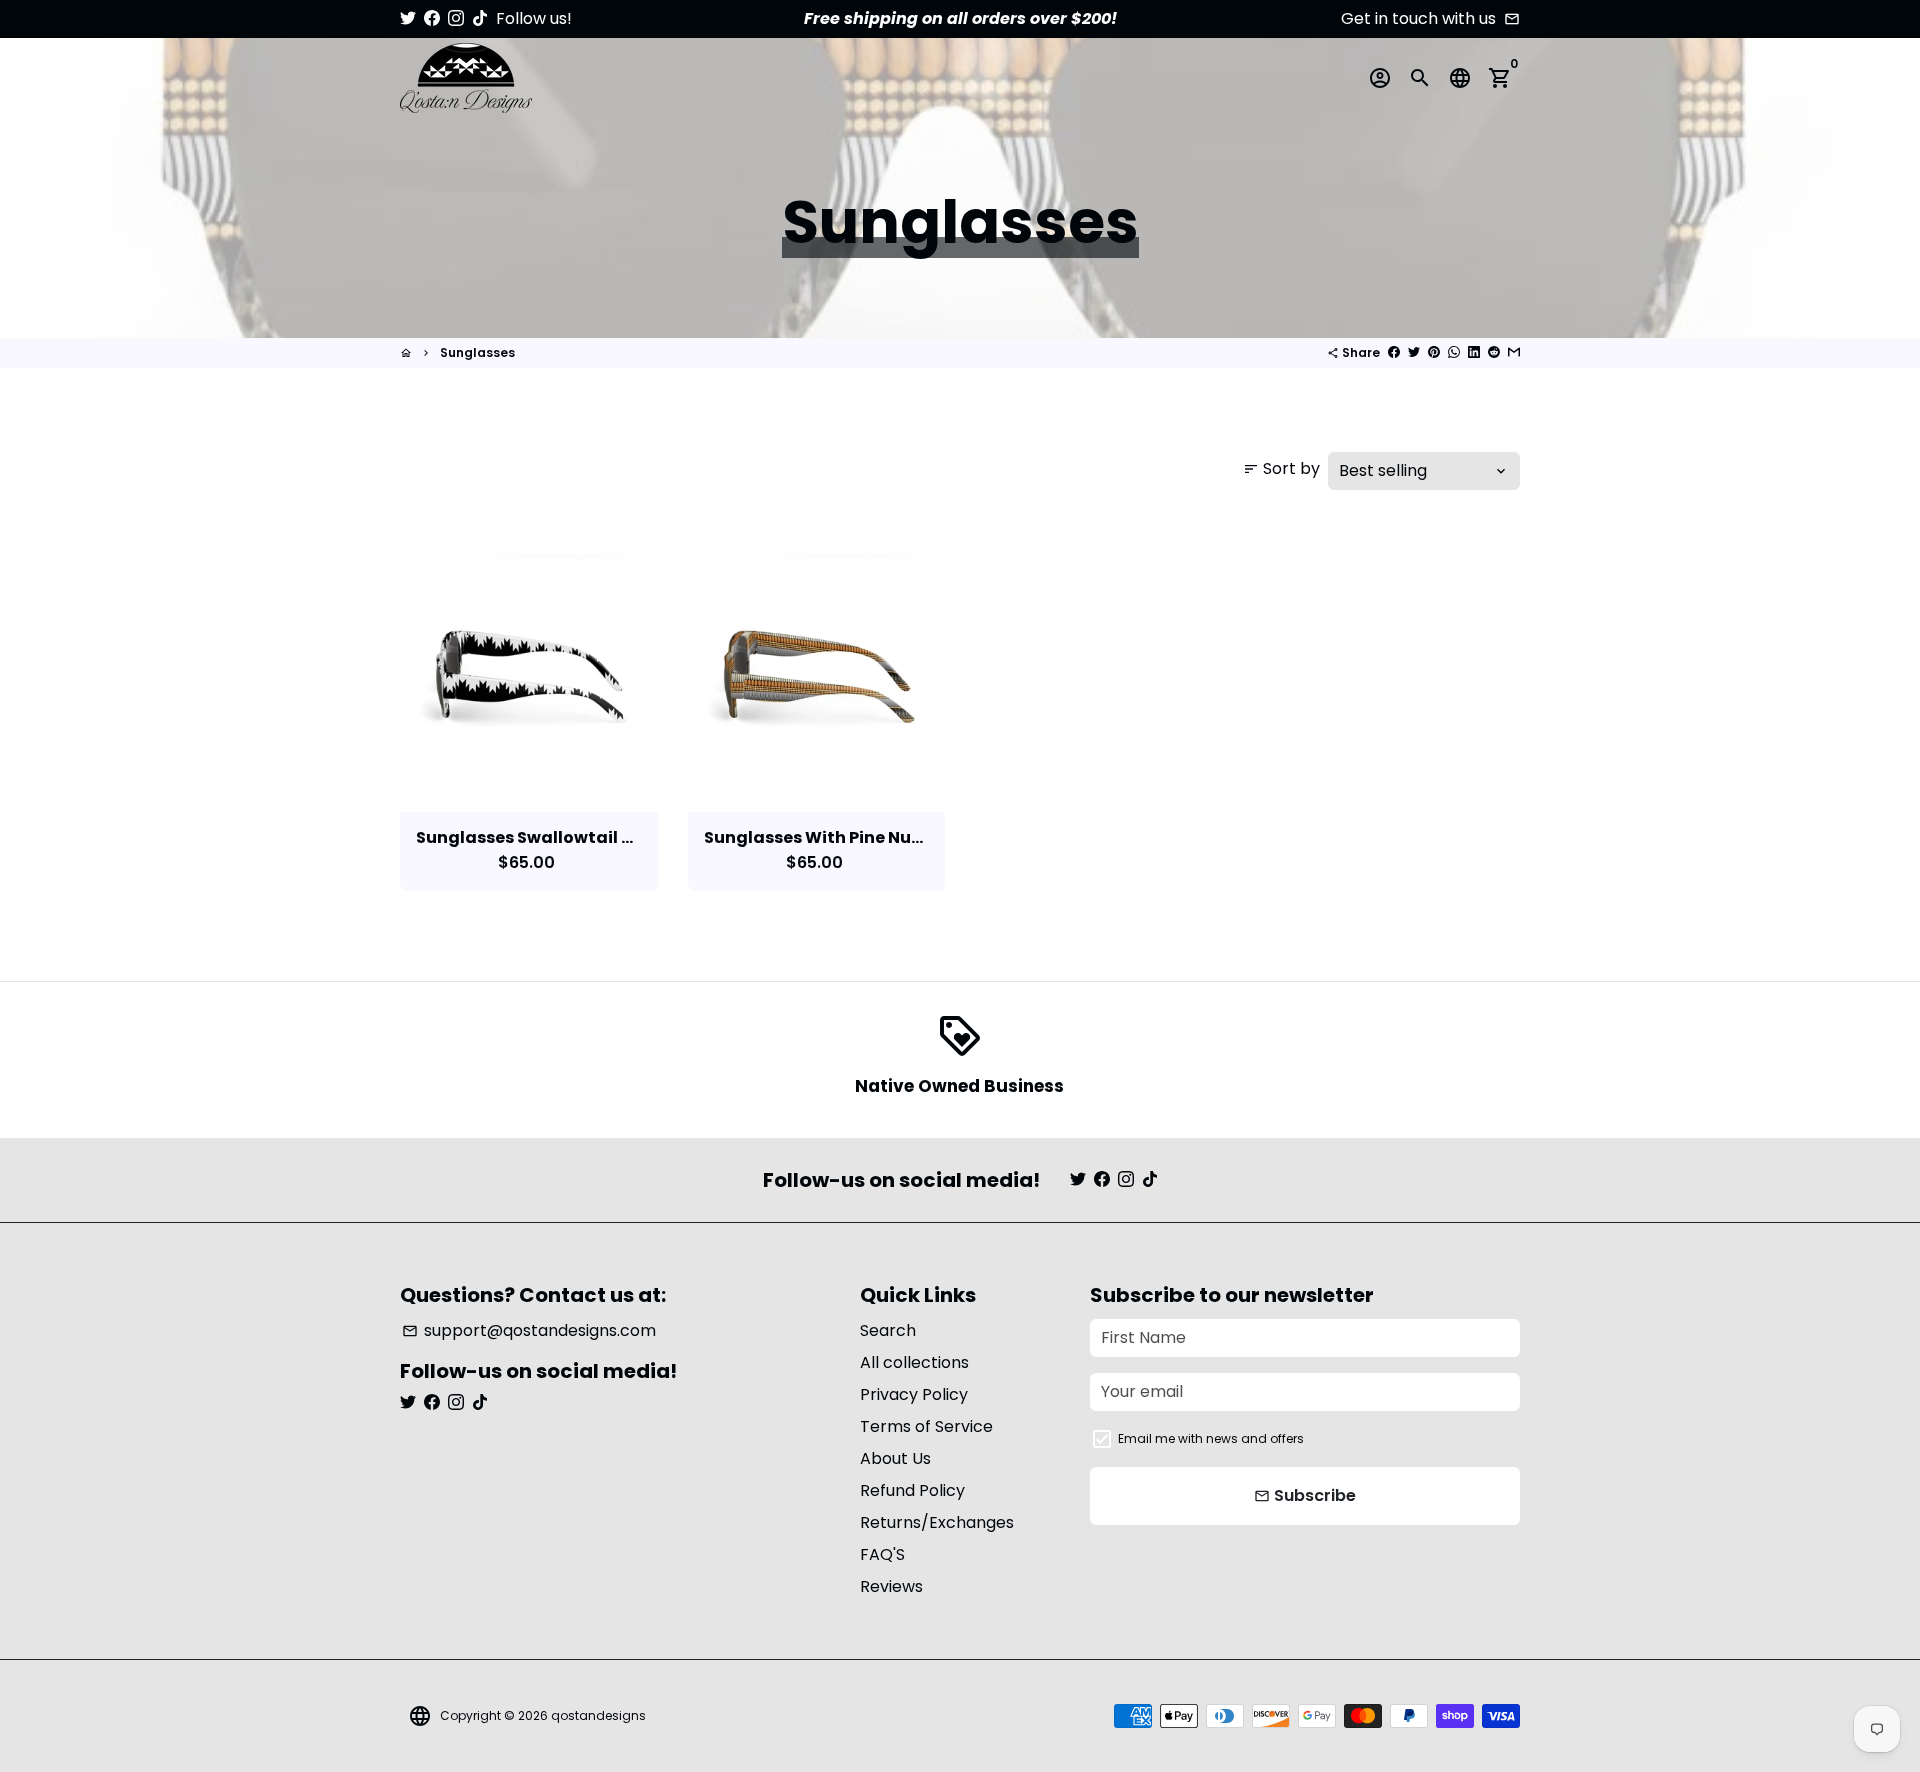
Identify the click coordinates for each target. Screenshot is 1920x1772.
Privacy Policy (914, 1394)
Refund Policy (912, 1490)
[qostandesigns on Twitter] (408, 18)
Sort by (1281, 468)
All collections (914, 1362)
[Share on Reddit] (1494, 352)
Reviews (891, 1586)
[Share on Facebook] (1394, 352)
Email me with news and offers (1211, 1438)
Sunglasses (477, 352)
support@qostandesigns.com (529, 1330)
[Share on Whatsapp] (1454, 352)
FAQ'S (882, 1554)
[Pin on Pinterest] (1434, 352)
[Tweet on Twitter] (1414, 352)
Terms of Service (926, 1426)
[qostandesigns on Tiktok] (480, 18)
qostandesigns (598, 1715)
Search (888, 1330)
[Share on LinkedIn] (1474, 352)
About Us (895, 1458)
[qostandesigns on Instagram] (456, 18)
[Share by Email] (1514, 352)
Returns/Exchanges (937, 1522)
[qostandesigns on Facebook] (432, 18)
